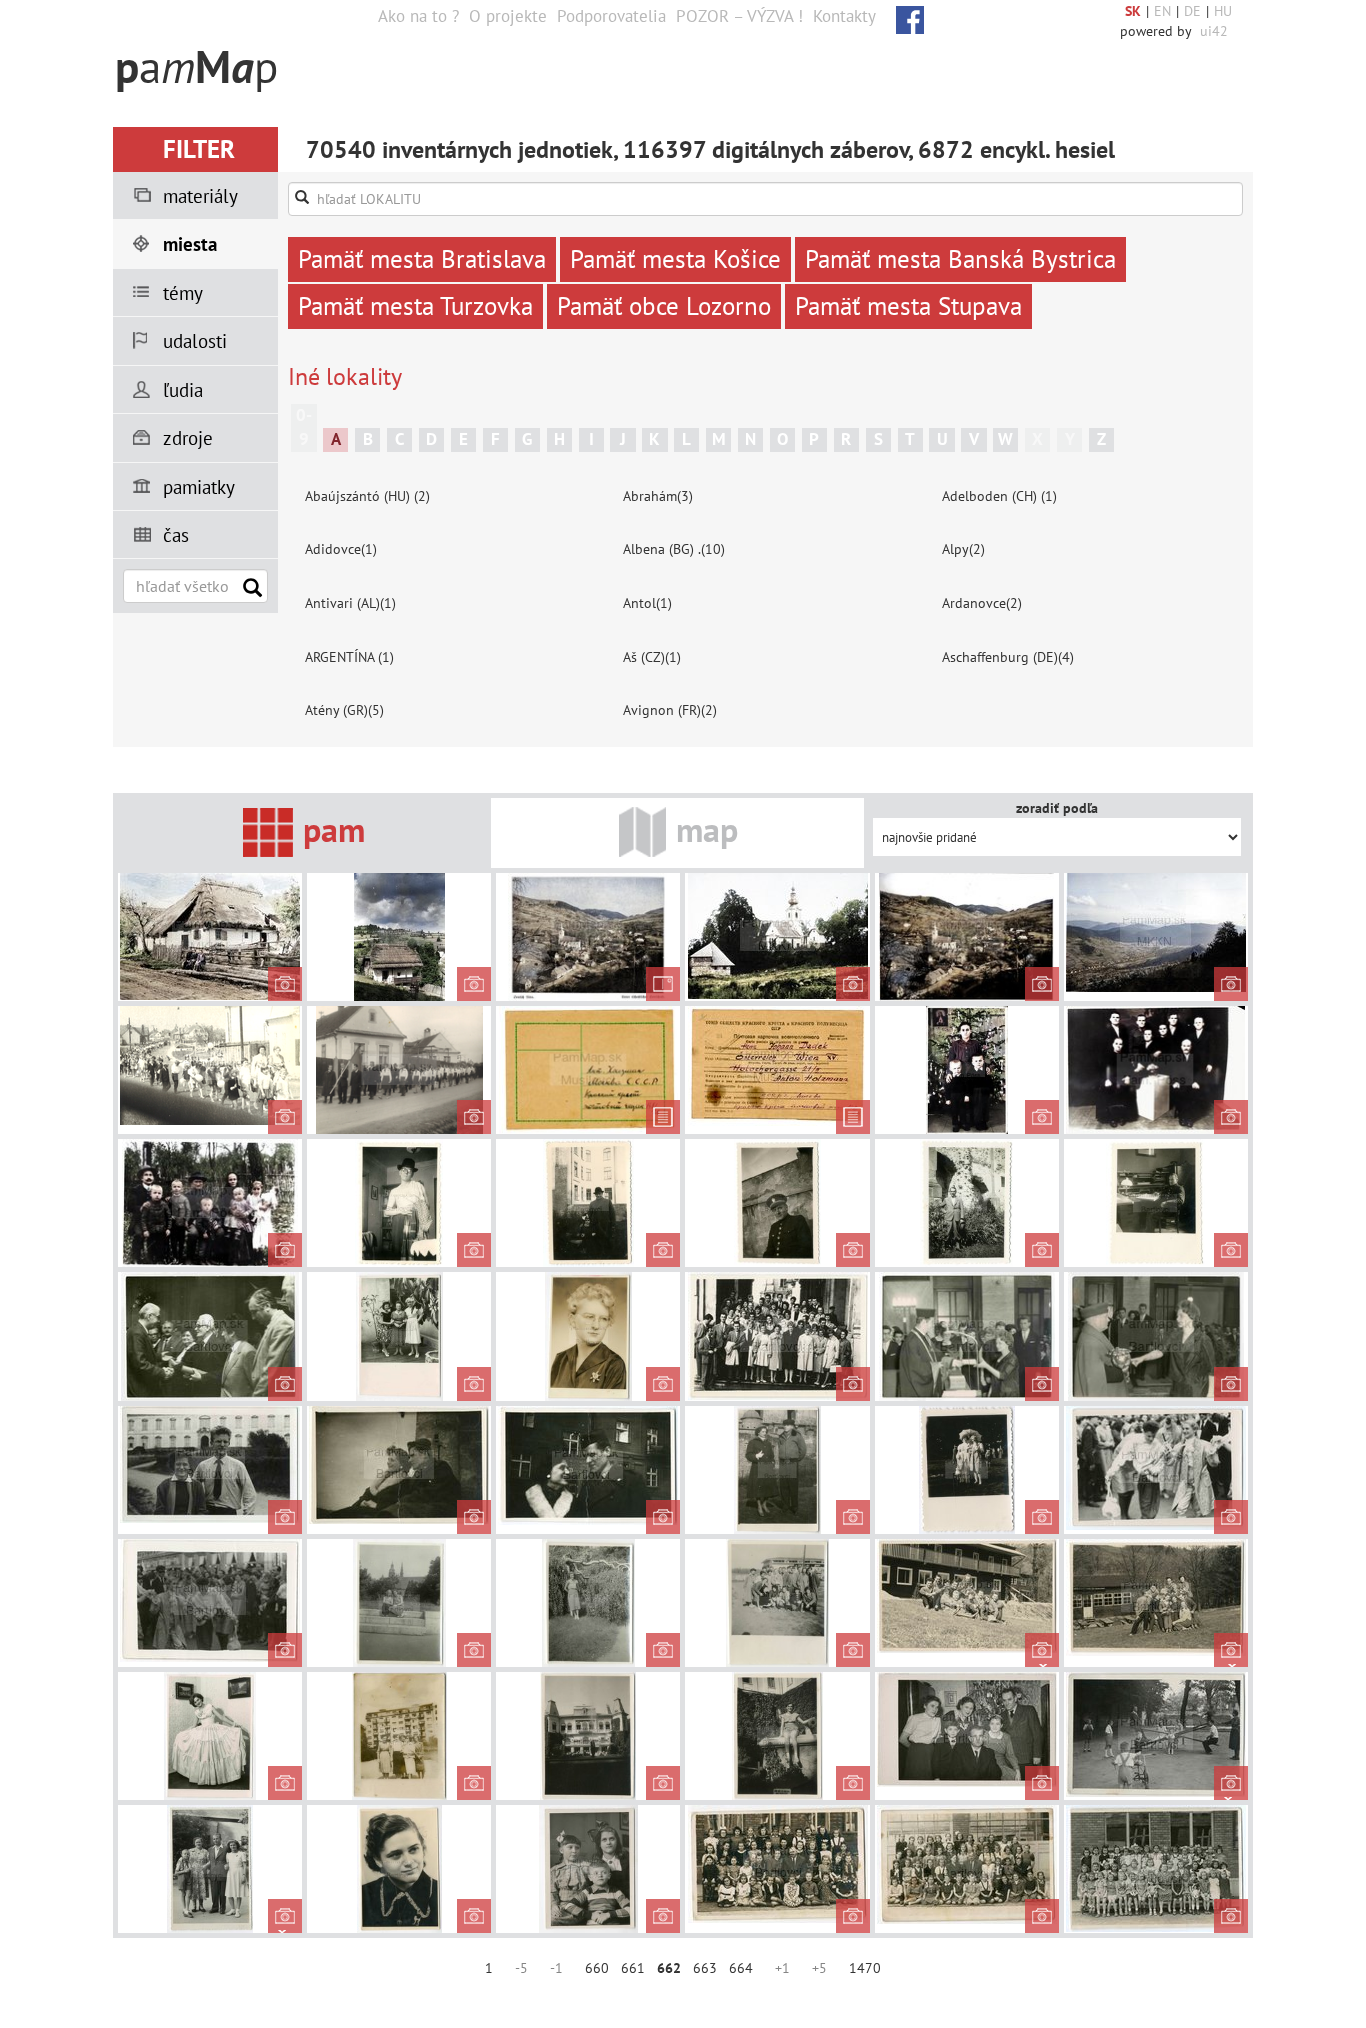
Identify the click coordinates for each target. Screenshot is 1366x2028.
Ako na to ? (418, 16)
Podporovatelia (611, 16)
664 (741, 1968)
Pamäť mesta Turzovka (415, 306)
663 (705, 1968)
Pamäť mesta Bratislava (422, 259)
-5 (521, 1968)
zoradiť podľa (1057, 808)
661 (633, 1968)
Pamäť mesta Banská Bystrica (960, 259)
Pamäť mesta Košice (675, 259)
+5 (819, 1968)
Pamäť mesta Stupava (908, 306)
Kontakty (844, 16)
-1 (556, 1968)
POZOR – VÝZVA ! (739, 16)
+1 (782, 1968)
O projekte (508, 16)
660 (597, 1968)
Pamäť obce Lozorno (664, 306)
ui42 (1214, 31)
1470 (865, 1968)
